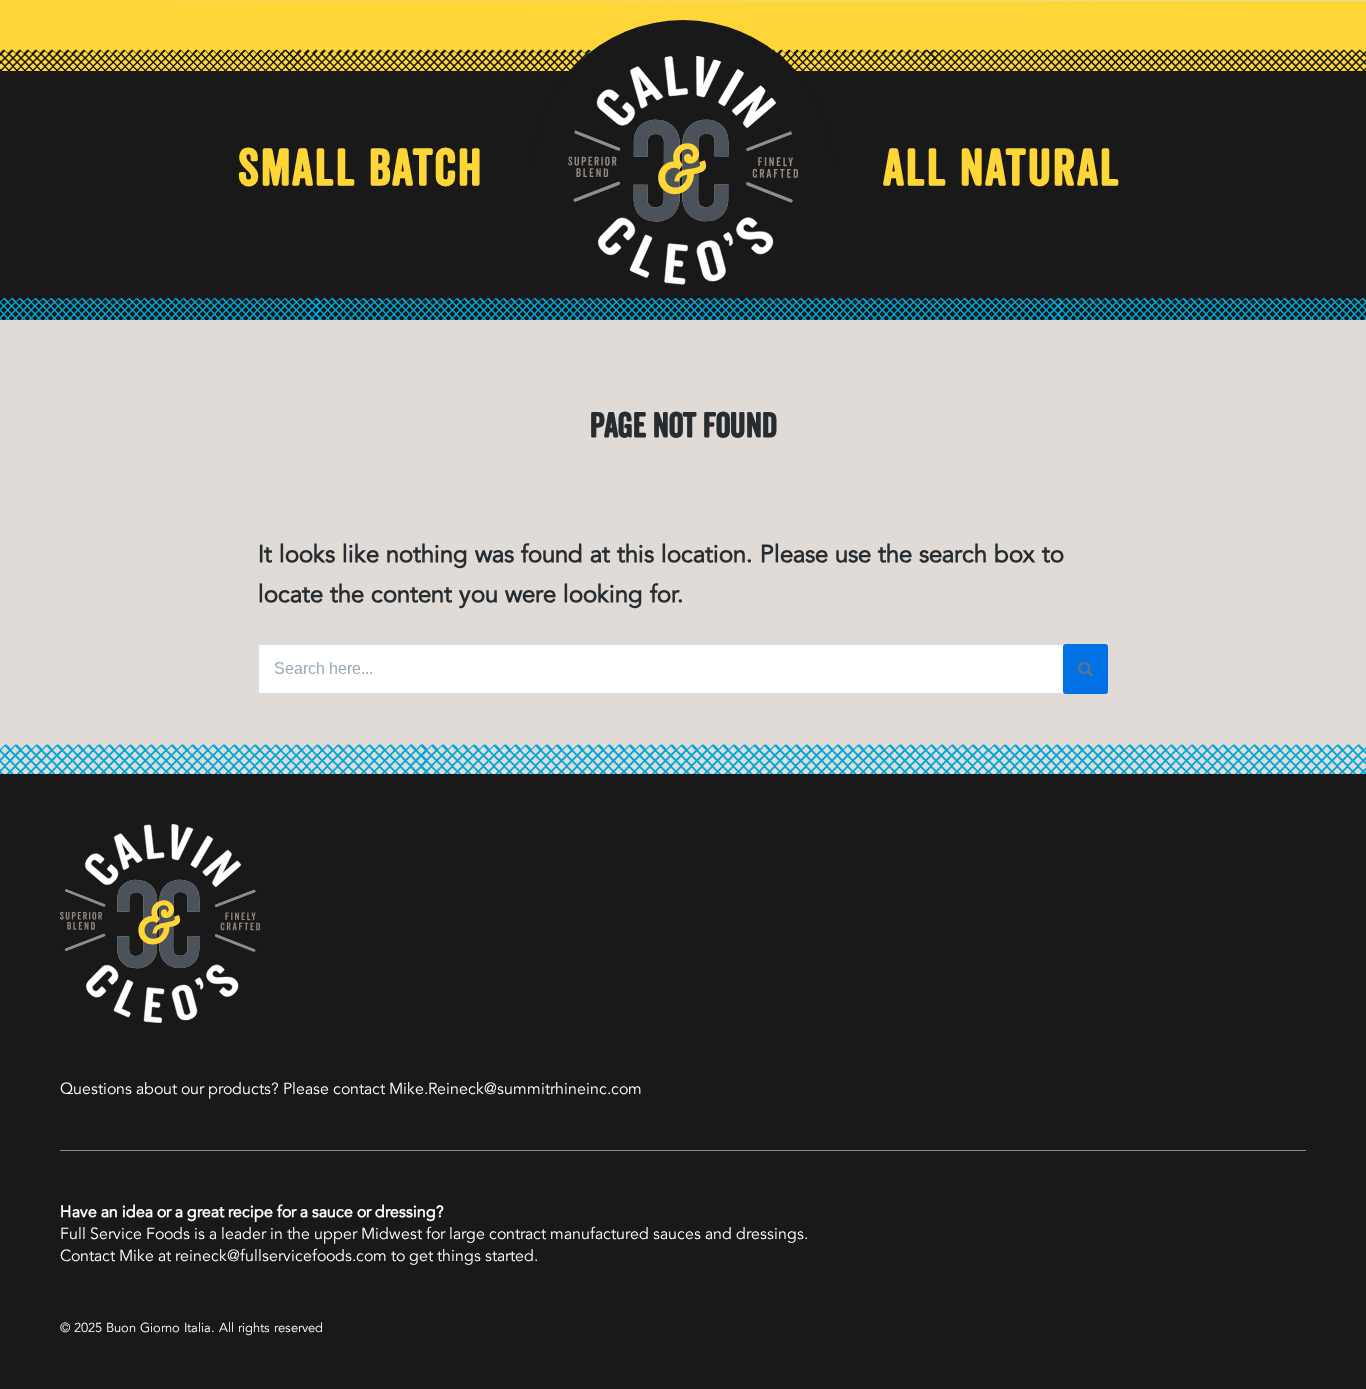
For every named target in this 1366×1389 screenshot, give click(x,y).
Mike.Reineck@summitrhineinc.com (515, 1089)
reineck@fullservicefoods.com (281, 1256)
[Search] (1085, 669)
